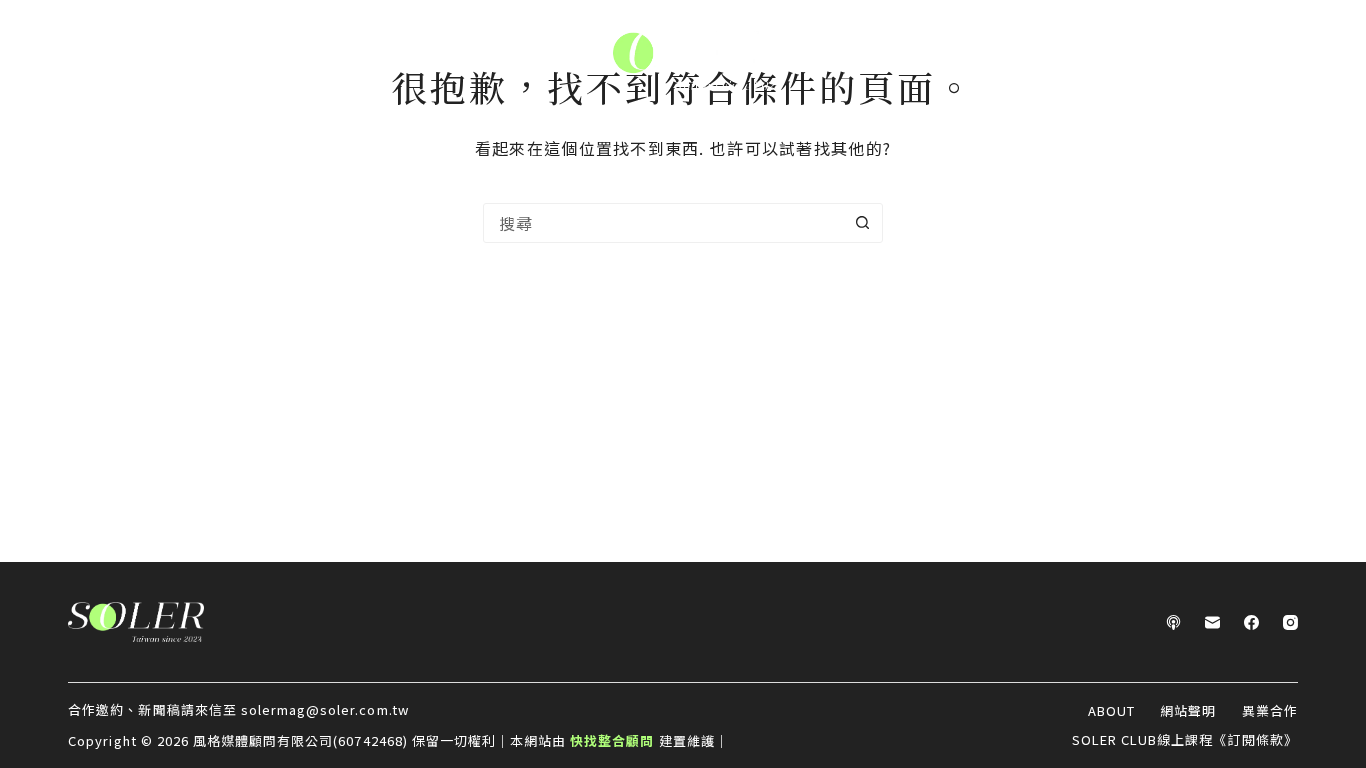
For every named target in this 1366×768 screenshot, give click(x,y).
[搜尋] (1329, 60)
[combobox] (664, 223)
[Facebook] (1251, 622)
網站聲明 (1188, 711)
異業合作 (1270, 711)
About (1111, 711)
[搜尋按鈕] (863, 223)
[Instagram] (1290, 622)
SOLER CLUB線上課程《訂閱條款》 (1185, 740)
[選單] (39, 60)
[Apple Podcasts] (1173, 622)
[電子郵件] (1212, 622)
